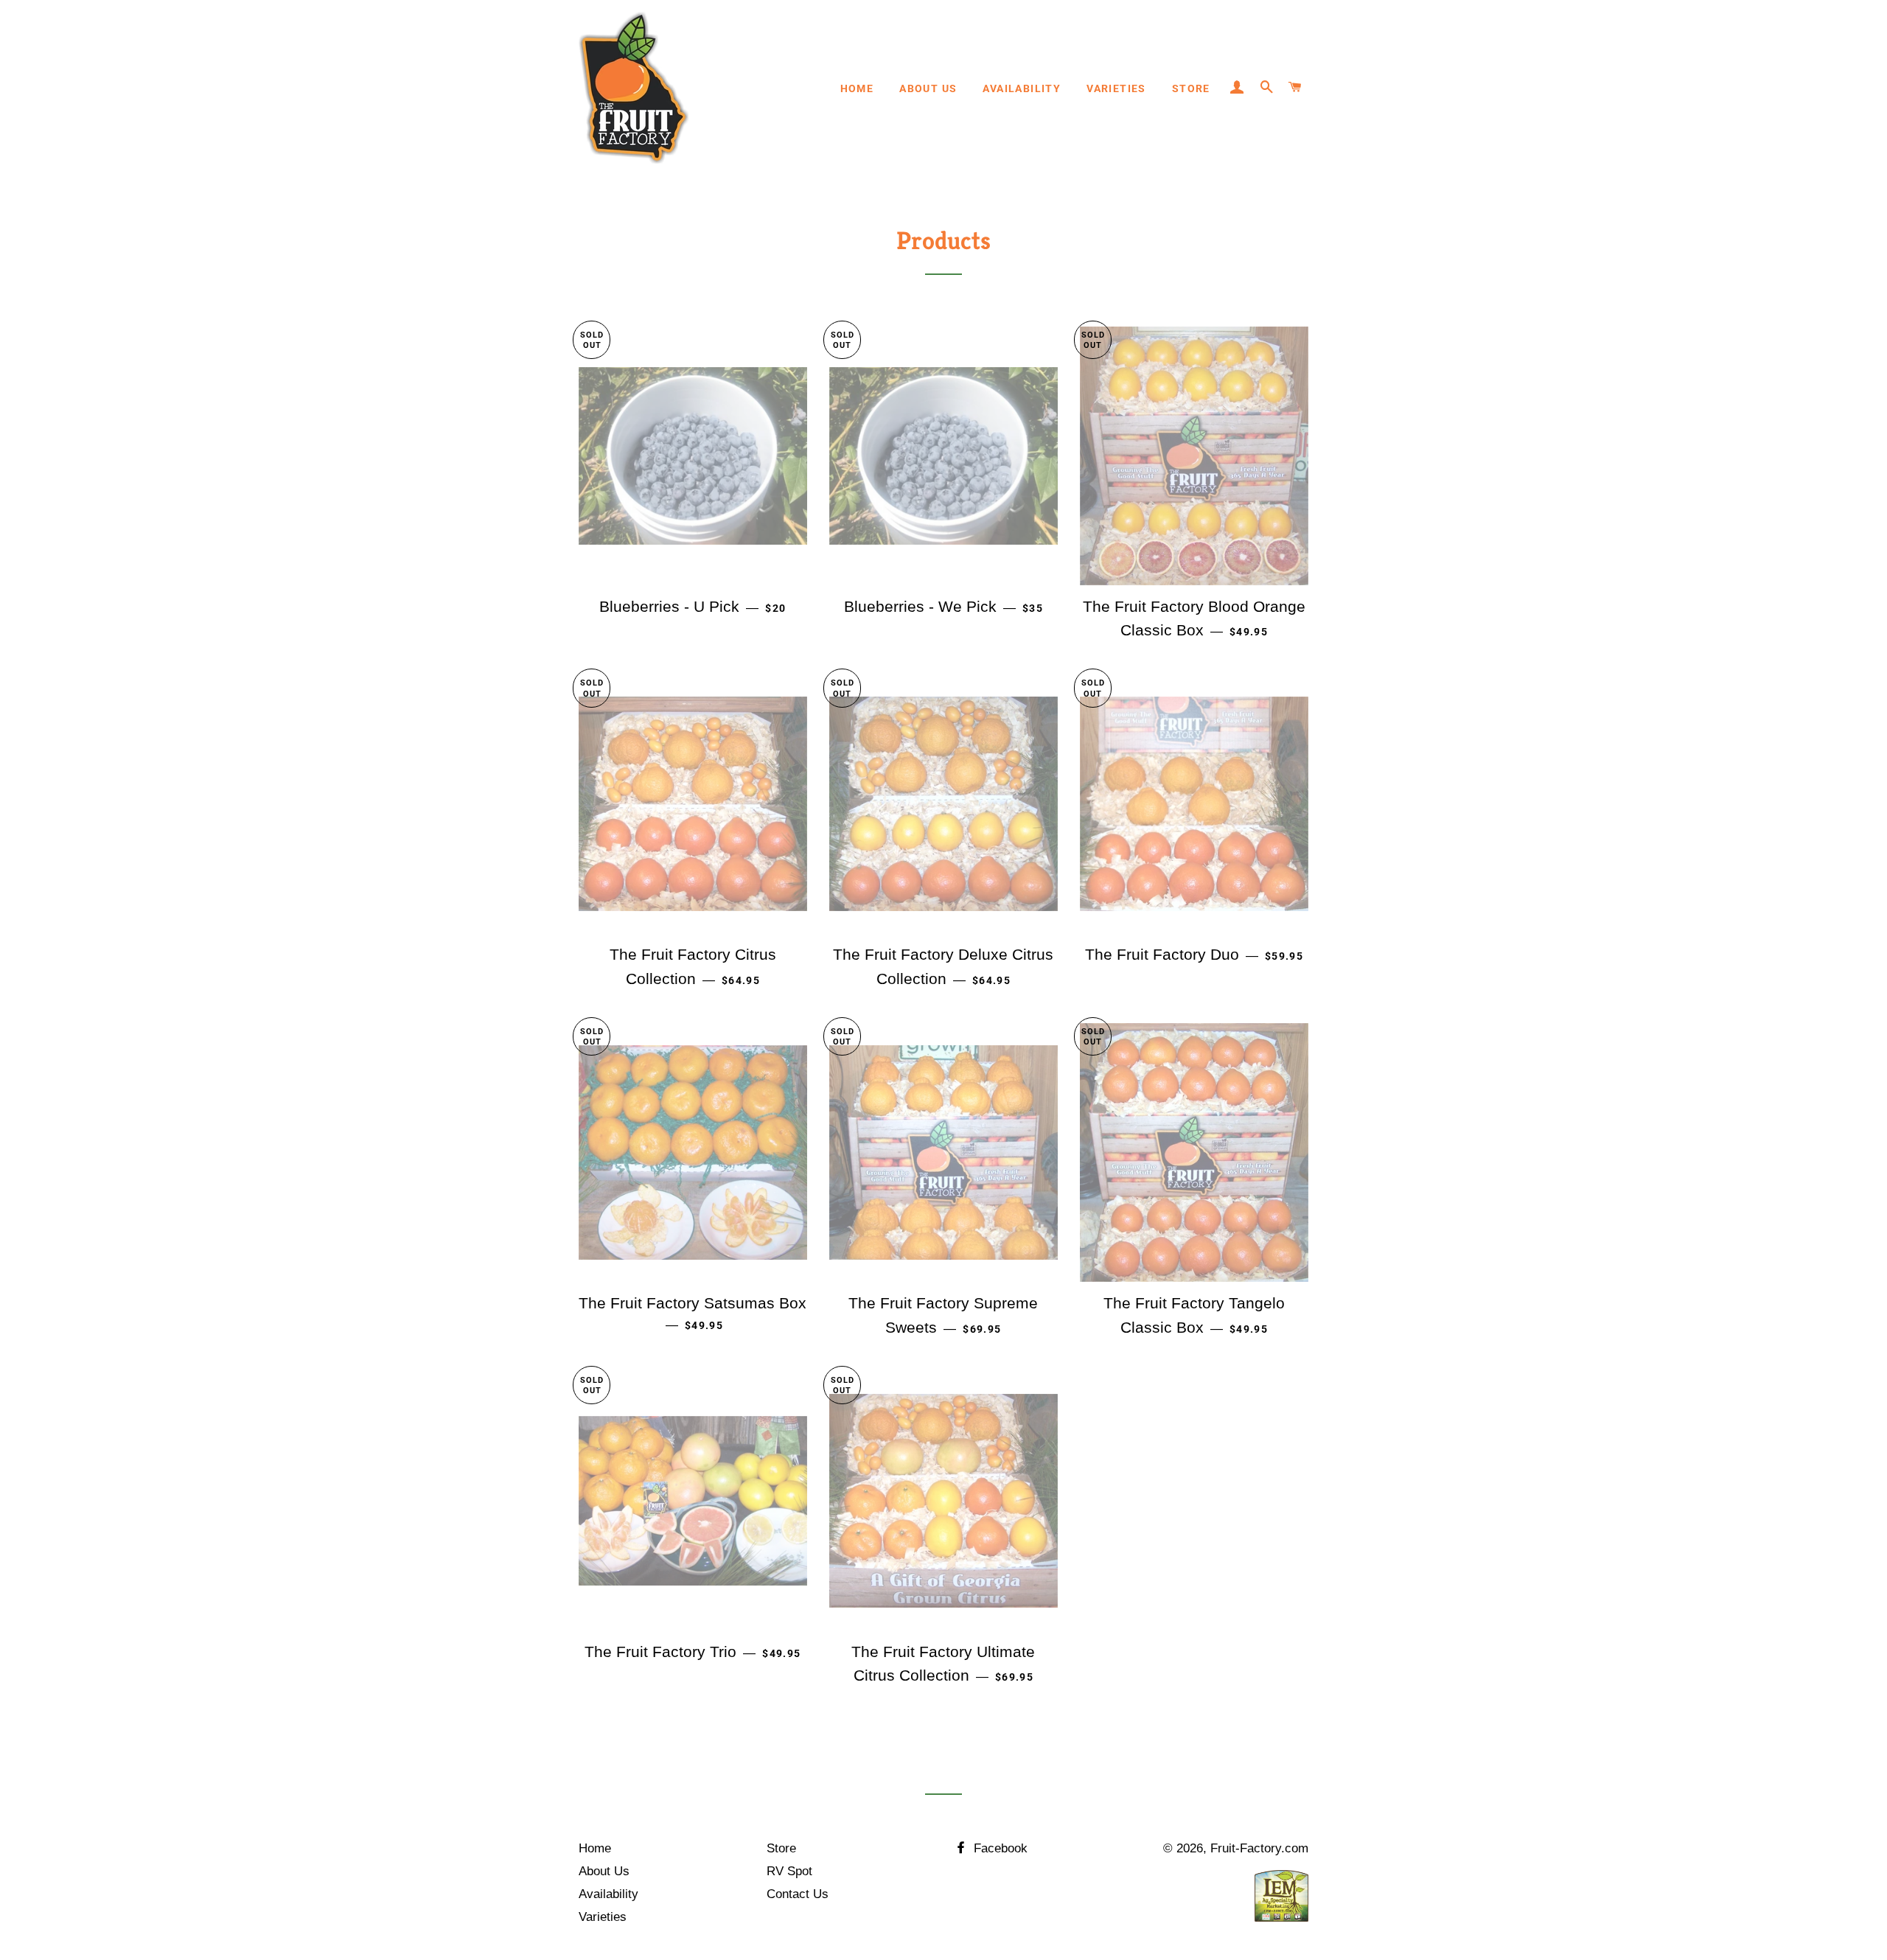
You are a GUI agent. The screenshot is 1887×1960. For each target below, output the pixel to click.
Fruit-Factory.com (1259, 1848)
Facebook (999, 1848)
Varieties (1116, 88)
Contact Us (798, 1894)
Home (857, 88)
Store (1191, 88)
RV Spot (789, 1871)
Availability (1022, 88)
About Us (928, 88)
